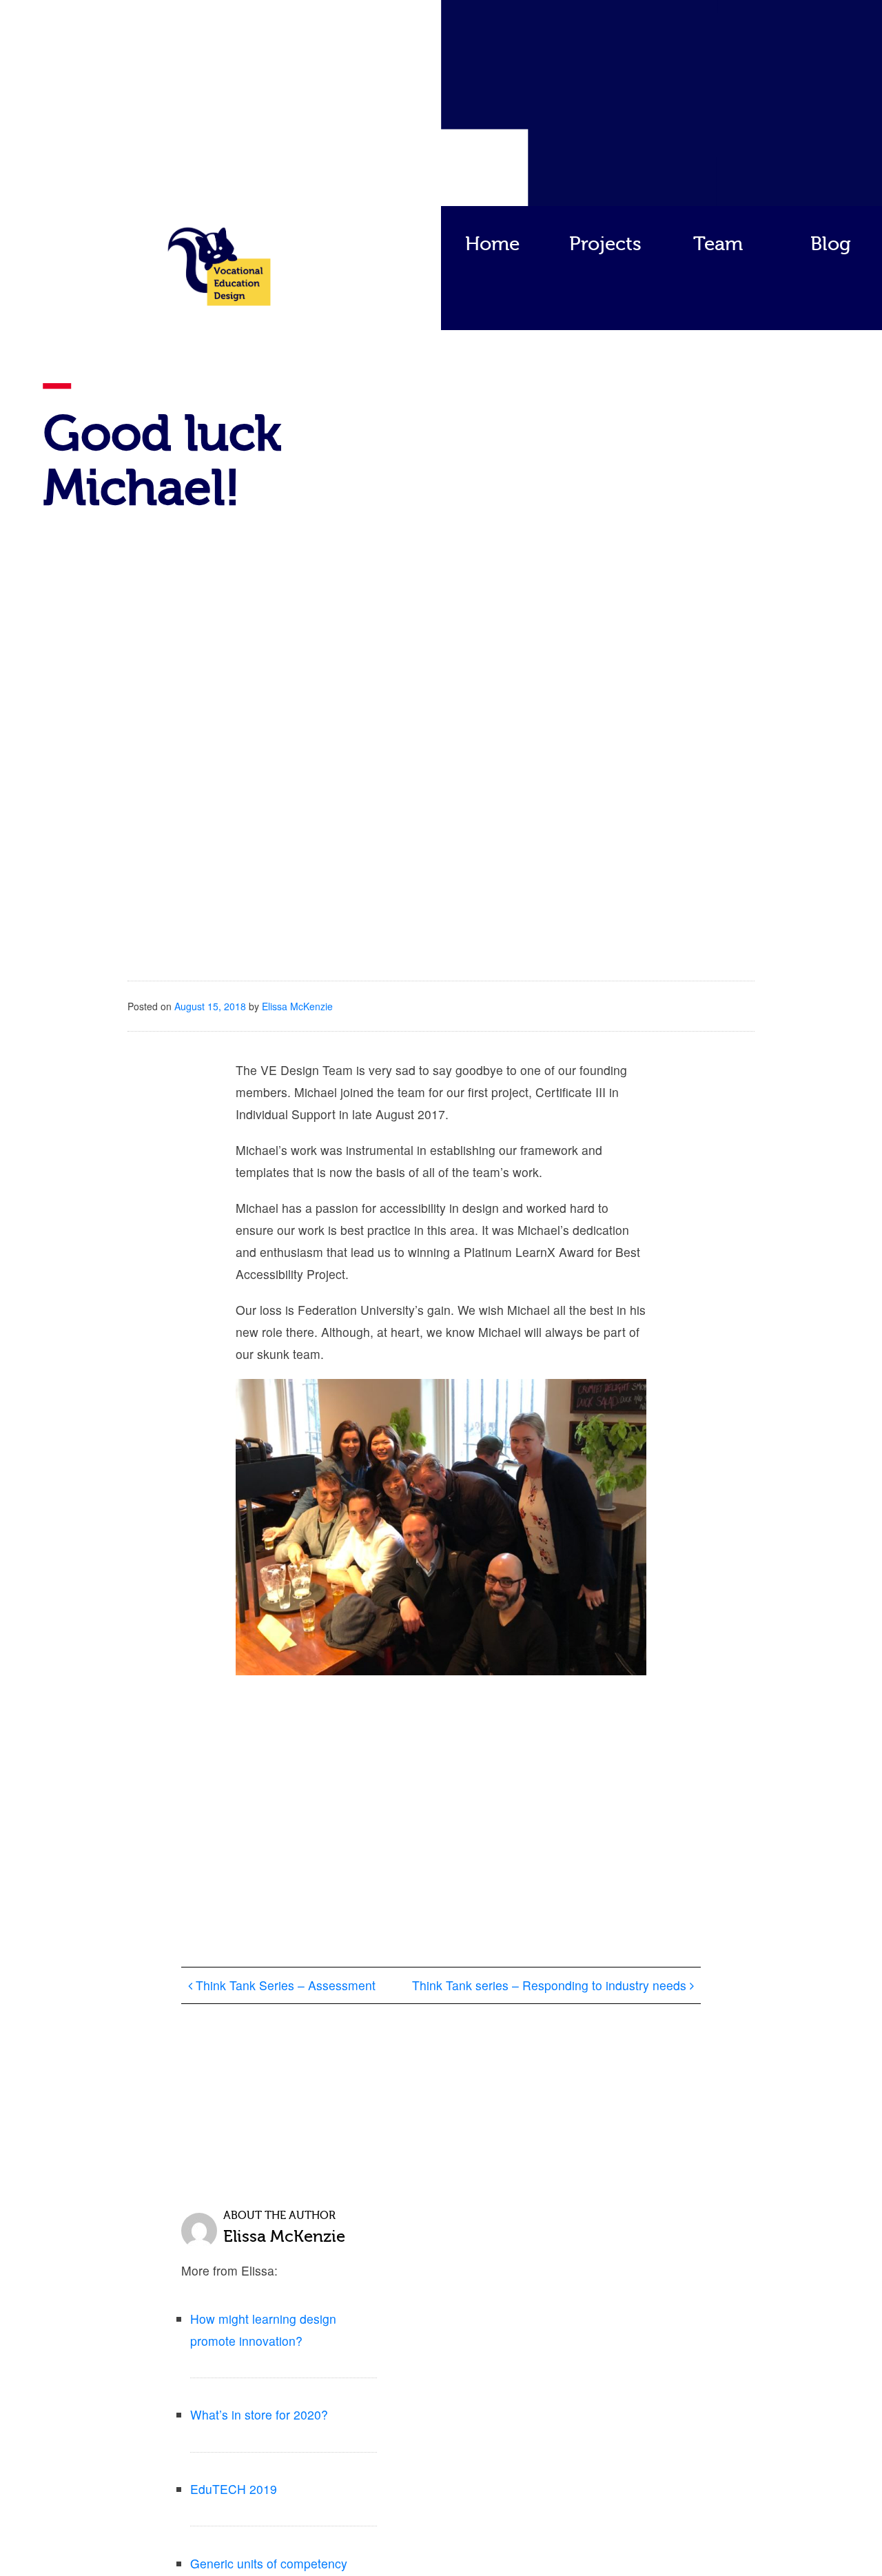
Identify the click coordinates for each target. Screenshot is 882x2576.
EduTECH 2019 (234, 2489)
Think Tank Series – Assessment (284, 1985)
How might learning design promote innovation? (263, 2330)
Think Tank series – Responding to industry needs (551, 1985)
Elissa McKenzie (297, 1006)
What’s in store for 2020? (259, 2414)
